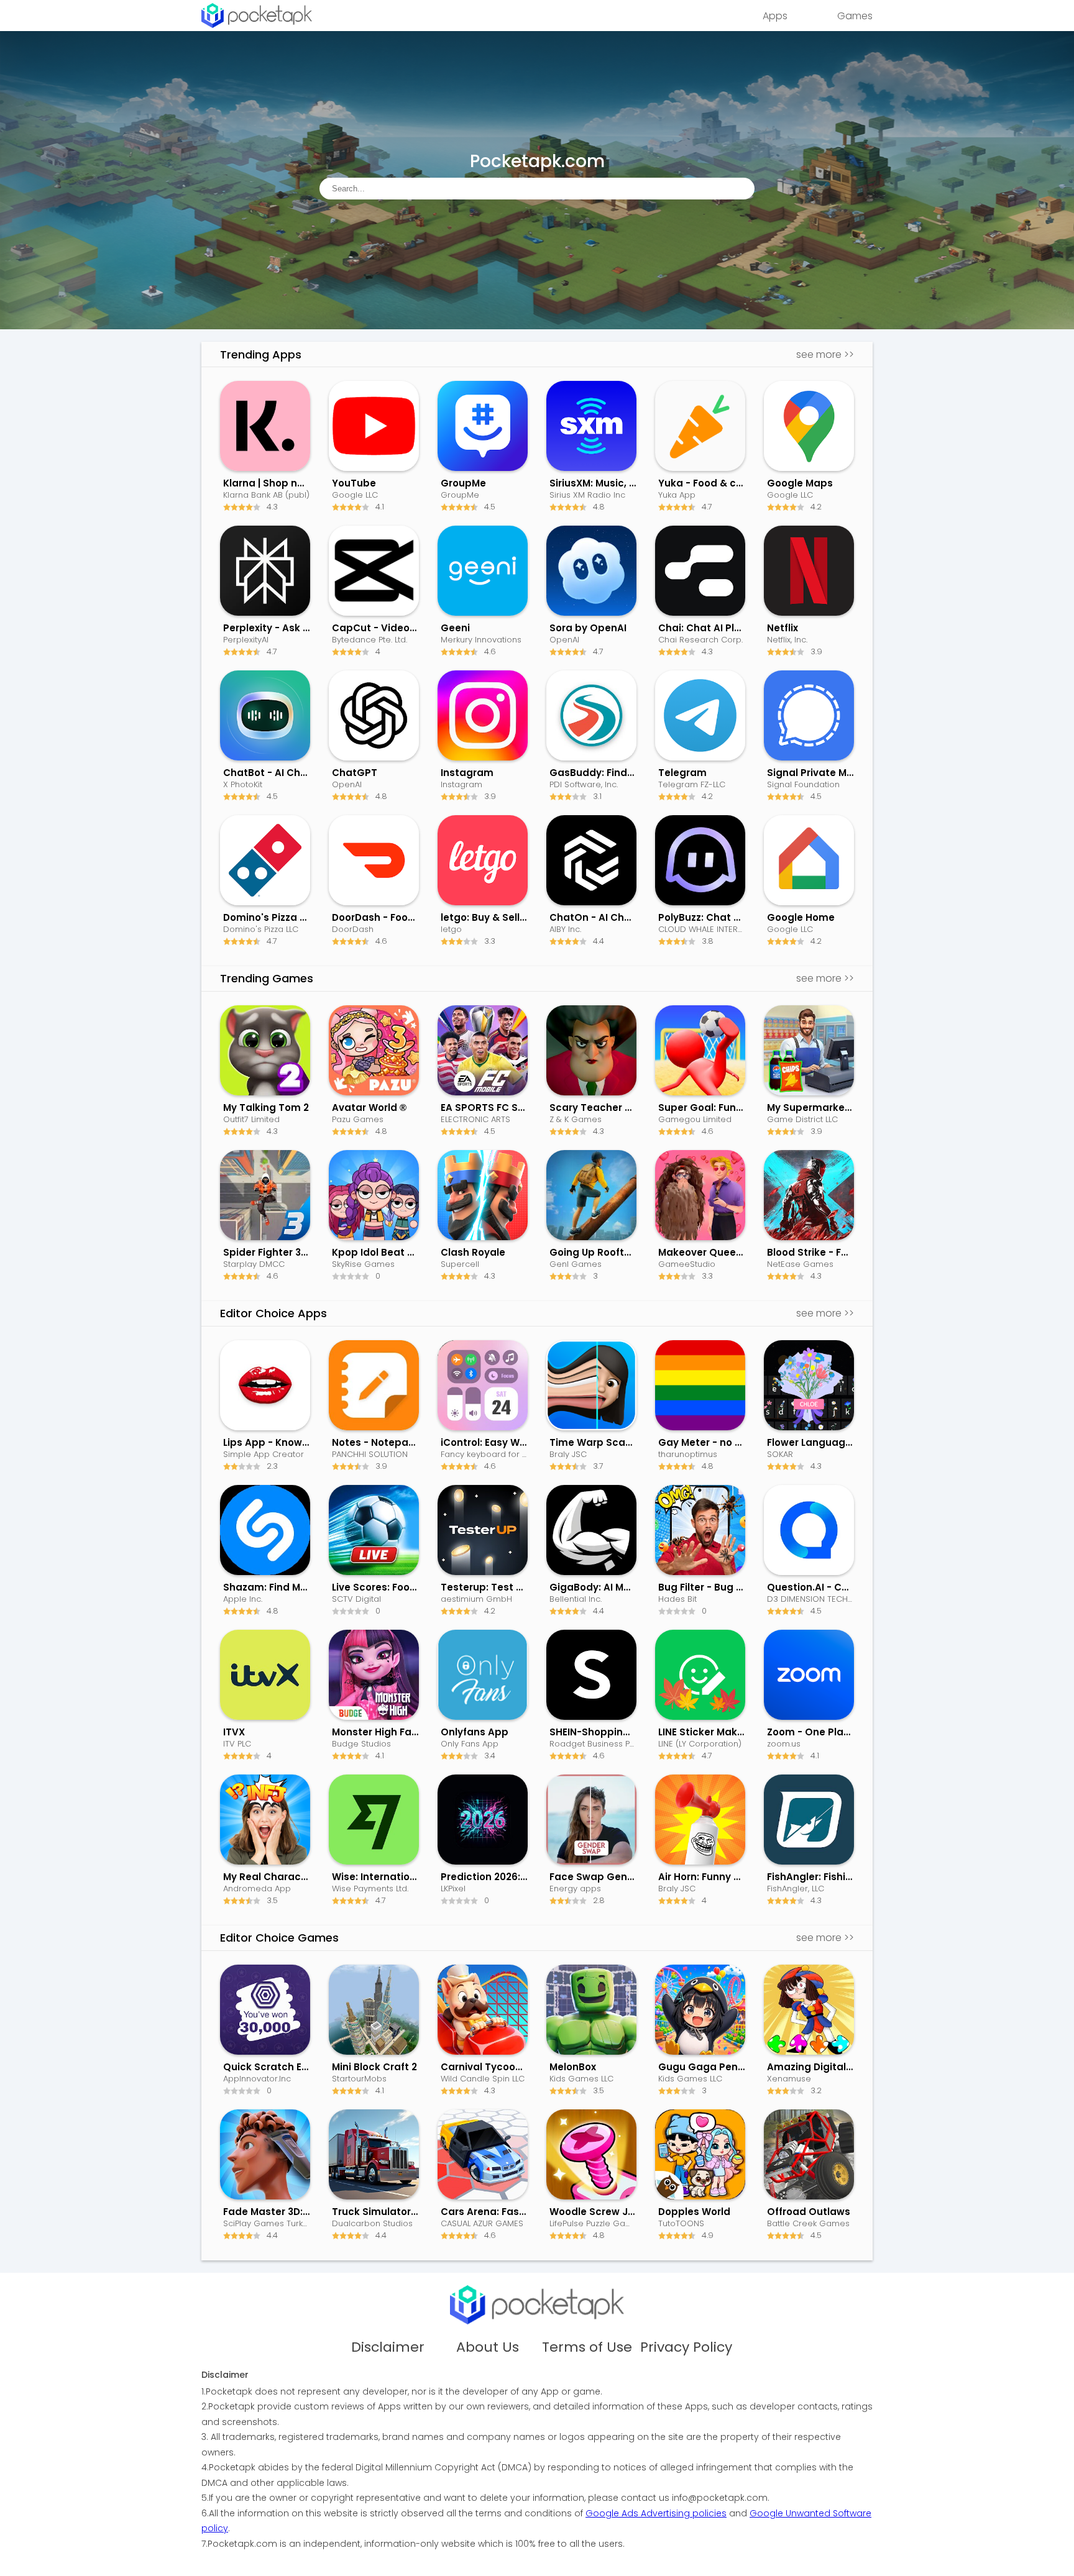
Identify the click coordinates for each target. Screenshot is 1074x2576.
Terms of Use (587, 2347)
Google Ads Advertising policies (656, 2513)
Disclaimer (388, 2347)
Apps (775, 16)
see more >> (825, 354)
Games (855, 16)
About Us (488, 2347)
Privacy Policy (686, 2347)
